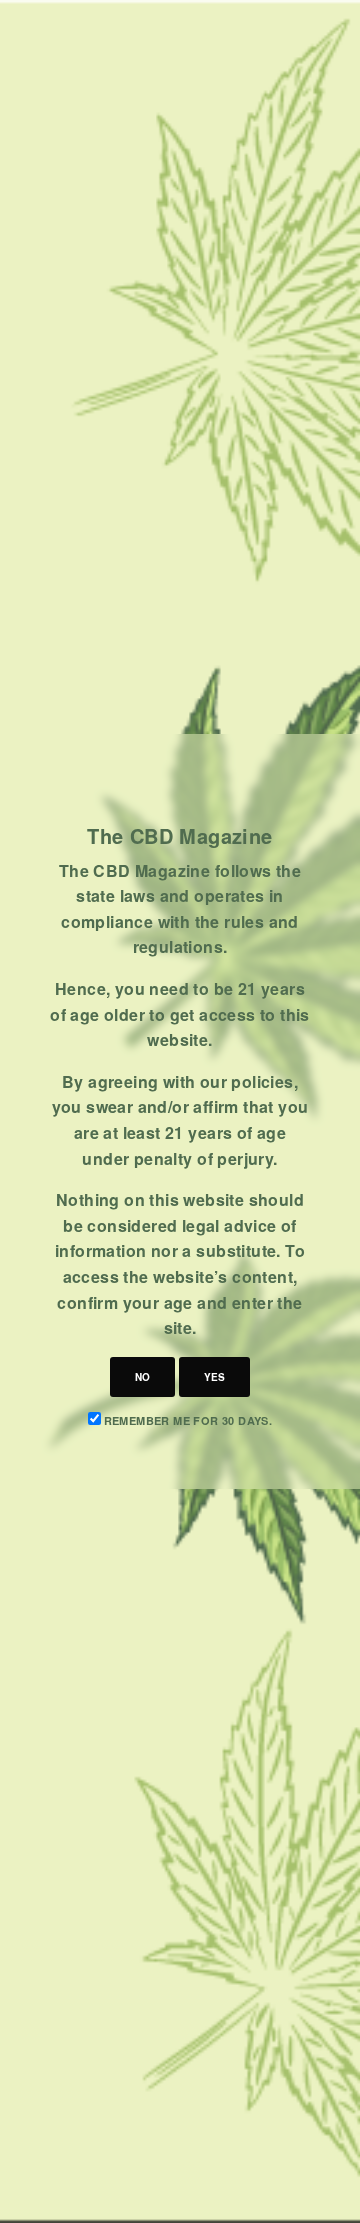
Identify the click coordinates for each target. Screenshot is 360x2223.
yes (214, 1377)
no (142, 1377)
